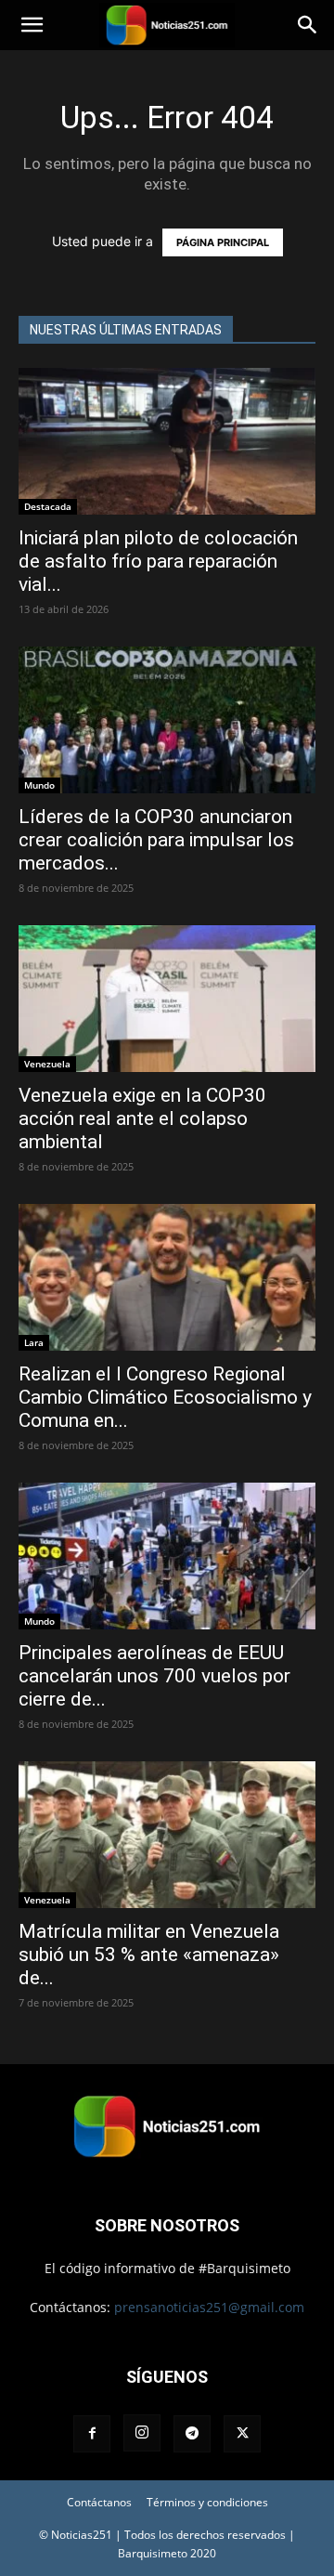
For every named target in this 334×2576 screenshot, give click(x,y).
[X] (242, 2434)
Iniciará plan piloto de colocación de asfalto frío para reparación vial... (158, 561)
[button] (32, 25)
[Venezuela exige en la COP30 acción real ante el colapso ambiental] (167, 999)
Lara (34, 1342)
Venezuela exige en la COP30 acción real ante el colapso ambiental (142, 1118)
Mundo (39, 785)
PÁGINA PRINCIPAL (223, 242)
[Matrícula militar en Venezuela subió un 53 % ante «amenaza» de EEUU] (167, 1835)
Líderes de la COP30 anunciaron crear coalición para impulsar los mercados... (156, 840)
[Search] (308, 25)
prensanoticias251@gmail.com (209, 2307)
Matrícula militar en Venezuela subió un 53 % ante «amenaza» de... (149, 1955)
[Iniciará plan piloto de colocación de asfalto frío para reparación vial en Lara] (167, 441)
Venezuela (47, 1064)
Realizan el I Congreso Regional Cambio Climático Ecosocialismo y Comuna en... (165, 1397)
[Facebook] (92, 2434)
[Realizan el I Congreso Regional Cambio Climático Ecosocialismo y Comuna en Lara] (167, 1277)
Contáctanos (99, 2502)
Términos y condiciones (207, 2502)
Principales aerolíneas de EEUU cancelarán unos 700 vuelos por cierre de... (154, 1676)
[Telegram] (192, 2434)
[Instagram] (142, 2433)
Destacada (48, 506)
